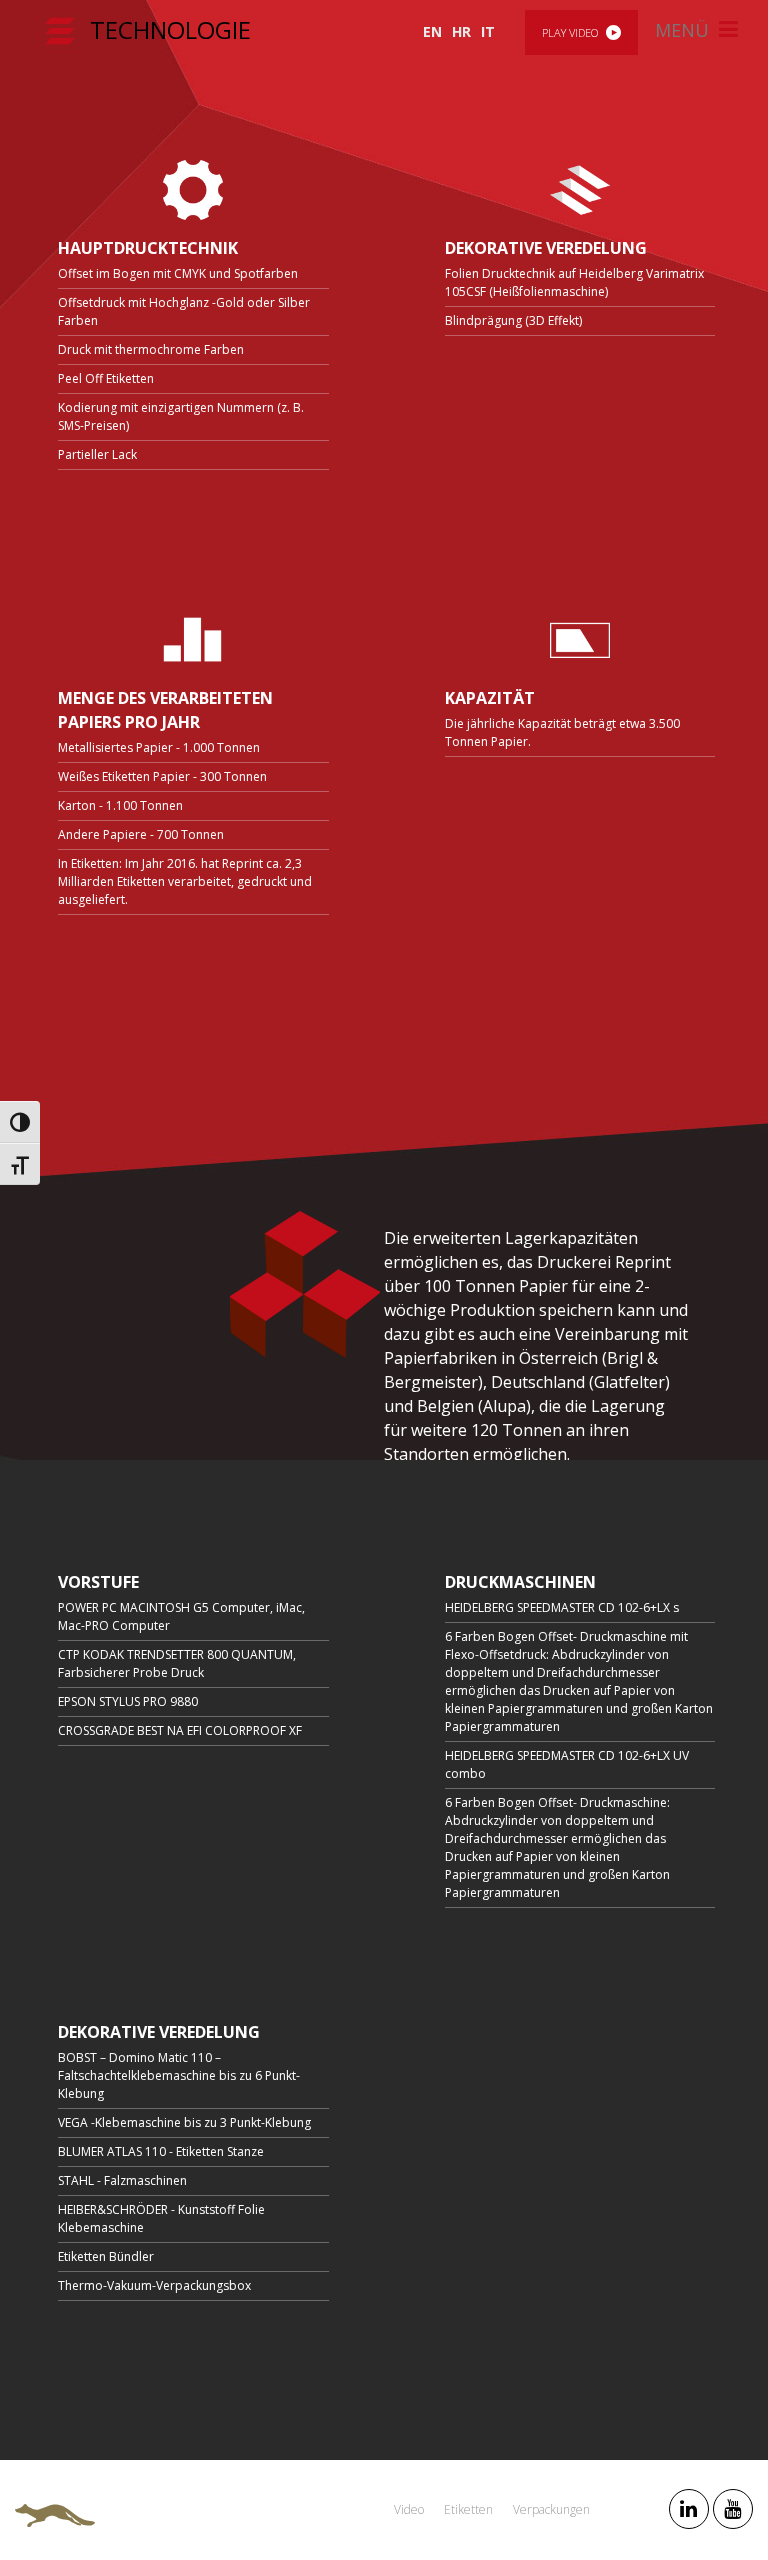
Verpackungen (551, 2509)
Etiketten (468, 2509)
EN (432, 31)
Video (409, 2509)
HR (461, 31)
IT (488, 31)
